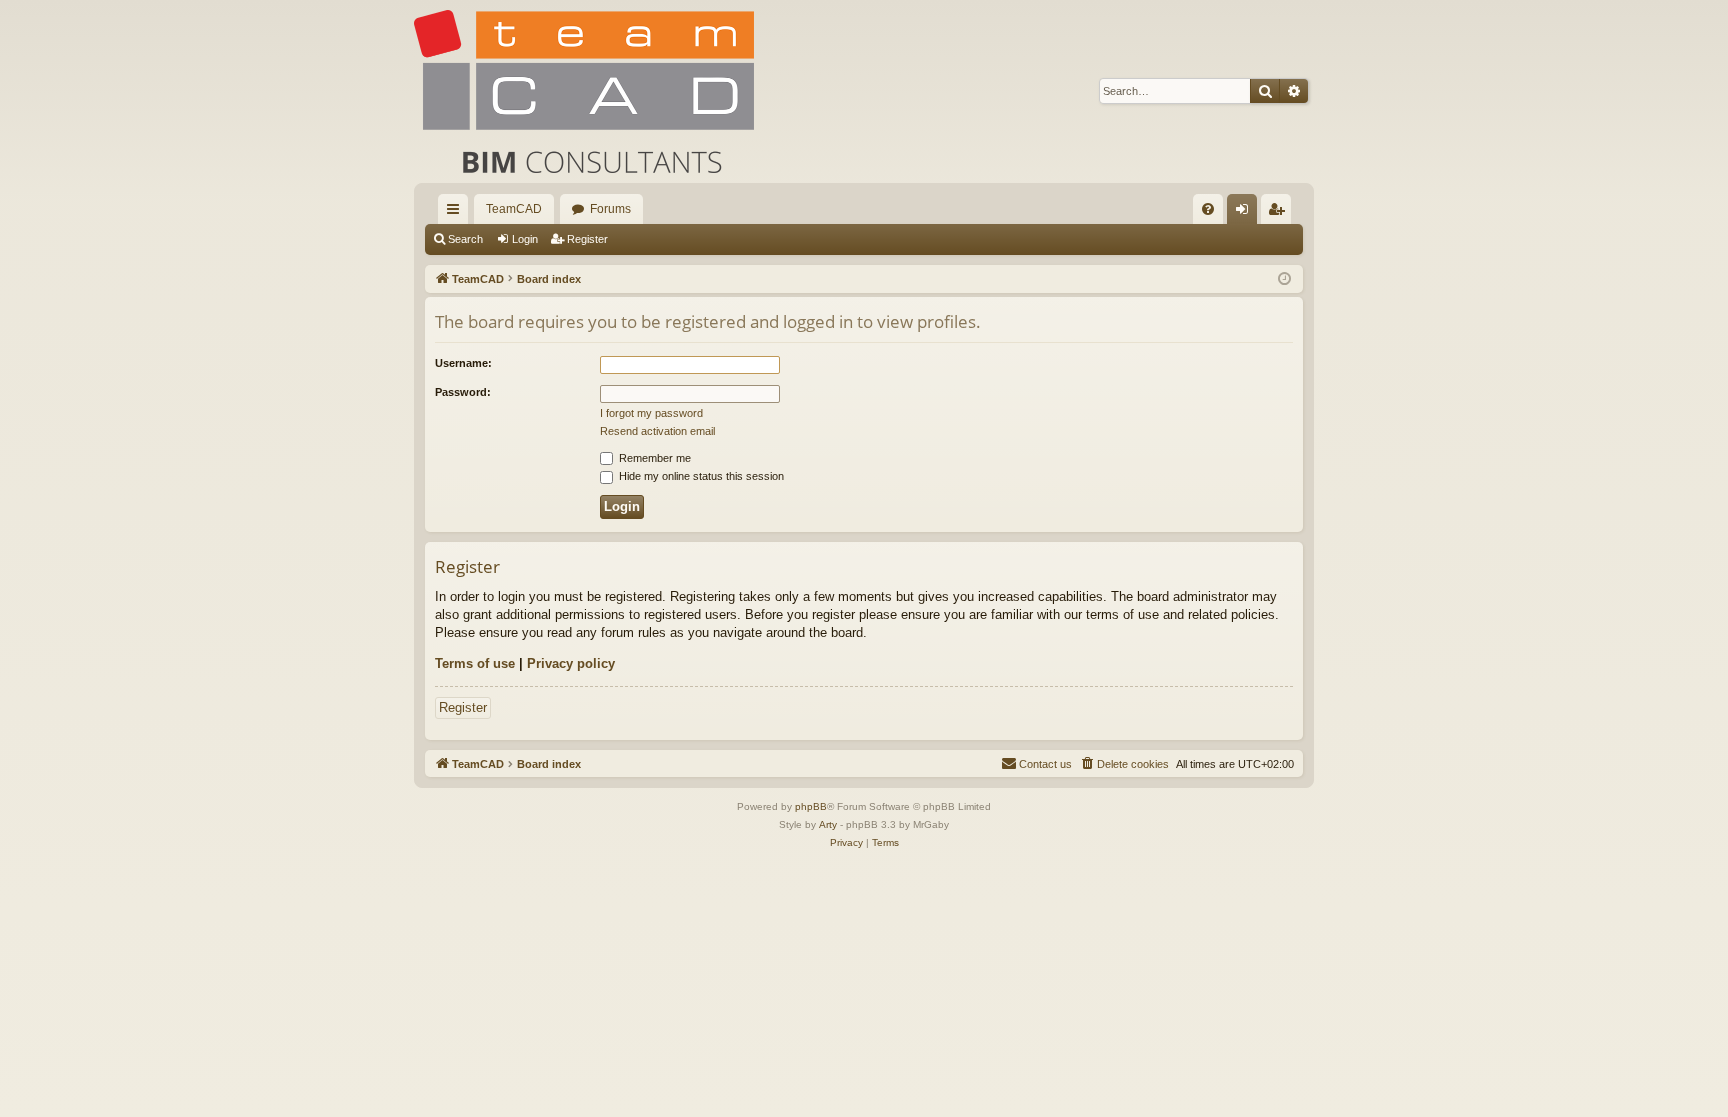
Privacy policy (571, 663)
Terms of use (475, 663)
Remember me (653, 458)
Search (465, 239)
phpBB (811, 806)
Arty (828, 824)
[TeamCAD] (584, 91)
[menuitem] (1208, 209)
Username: (463, 363)
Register (587, 239)
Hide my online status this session (700, 476)
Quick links (457, 213)
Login (525, 239)
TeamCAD (514, 209)
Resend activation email (657, 431)
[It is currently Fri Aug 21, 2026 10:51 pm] (1284, 279)
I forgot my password (651, 413)
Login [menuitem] (1246, 213)
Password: (463, 392)
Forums (610, 209)
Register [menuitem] (1280, 213)
